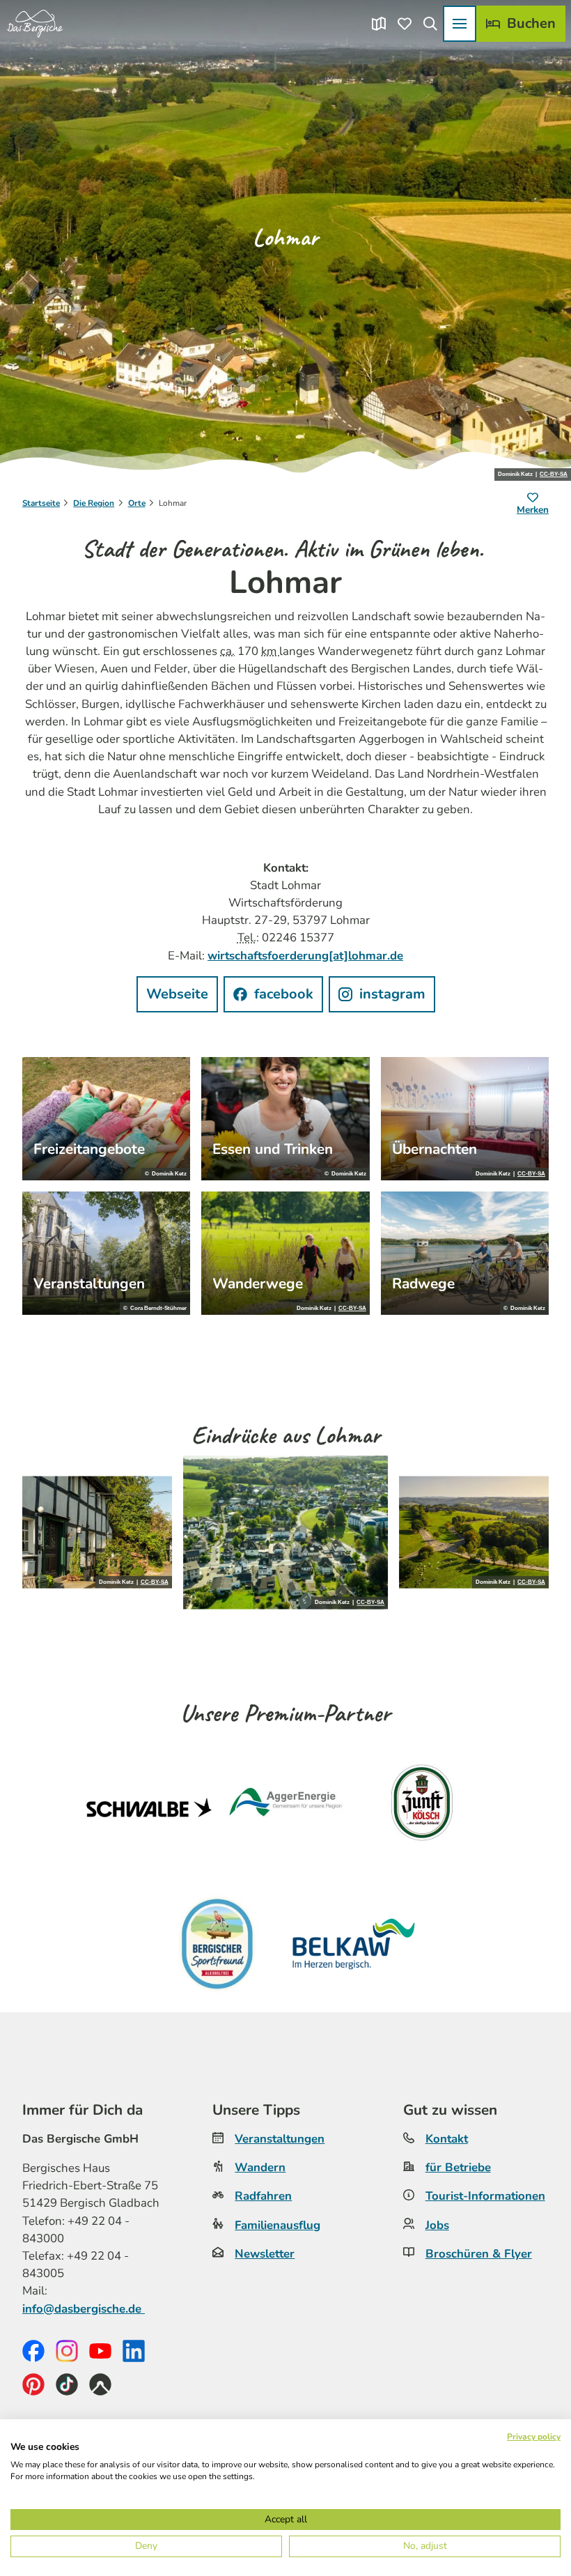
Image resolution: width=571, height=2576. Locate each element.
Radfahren (263, 2196)
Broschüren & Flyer (479, 2254)
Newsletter (265, 2254)
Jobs (437, 2225)
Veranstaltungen (280, 2139)
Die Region (94, 503)
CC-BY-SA (554, 475)
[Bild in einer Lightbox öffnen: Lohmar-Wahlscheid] (286, 1533)
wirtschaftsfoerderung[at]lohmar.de (305, 956)
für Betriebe (458, 2167)
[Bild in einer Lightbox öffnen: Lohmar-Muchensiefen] (97, 1533)
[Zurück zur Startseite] (35, 24)
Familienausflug (277, 2225)
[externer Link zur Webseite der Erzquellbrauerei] (217, 1944)
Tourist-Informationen (485, 2196)
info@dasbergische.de (84, 2309)
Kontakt (447, 2139)
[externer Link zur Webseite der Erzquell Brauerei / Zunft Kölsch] (422, 1807)
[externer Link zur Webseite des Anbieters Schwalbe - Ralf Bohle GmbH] (149, 1807)
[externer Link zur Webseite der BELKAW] (354, 1944)
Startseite (41, 503)
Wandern (260, 2167)
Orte (137, 503)
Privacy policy (534, 2437)
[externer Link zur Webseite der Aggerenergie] (285, 1807)
